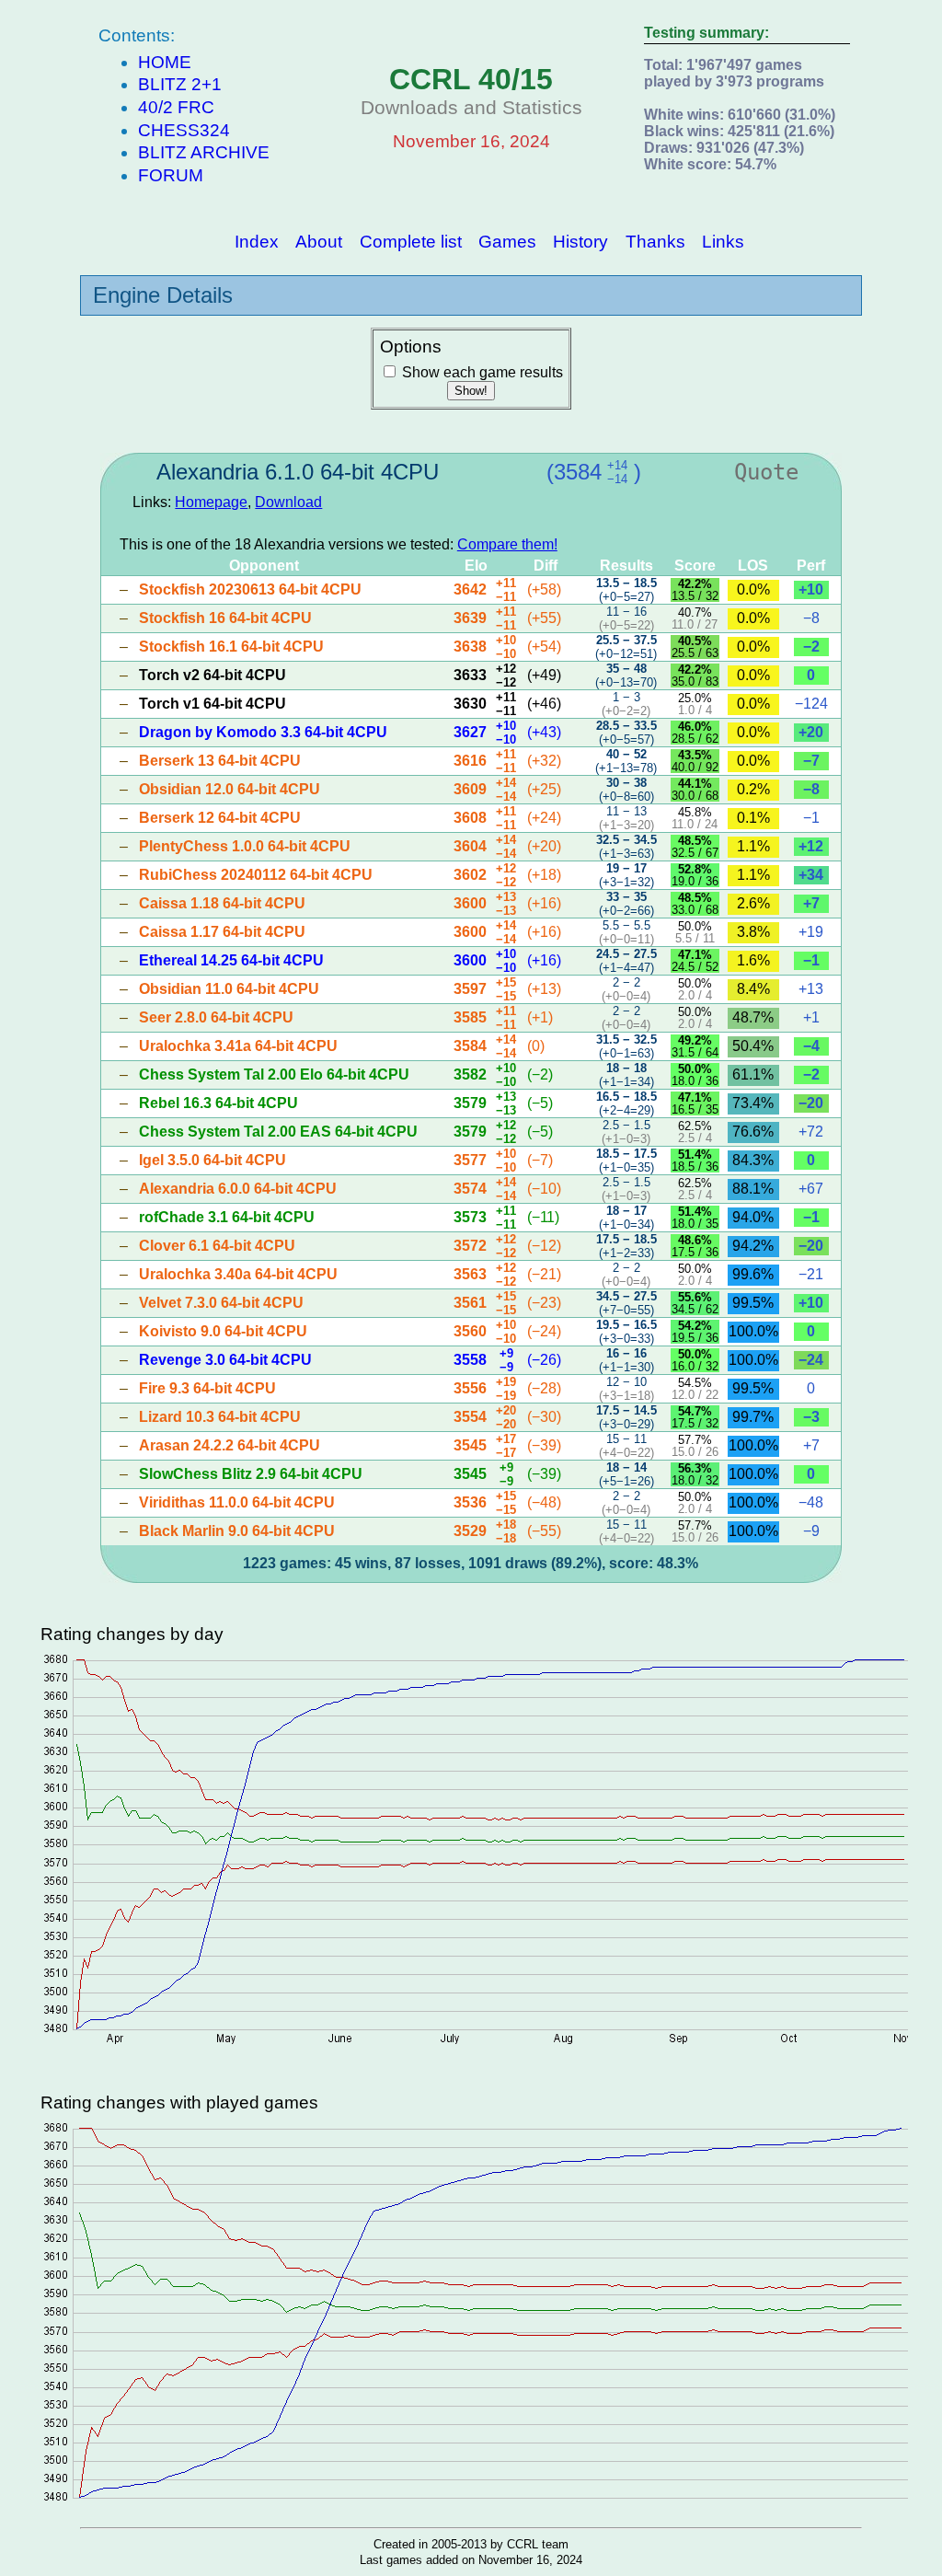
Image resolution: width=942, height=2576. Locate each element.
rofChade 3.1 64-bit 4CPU (227, 1217)
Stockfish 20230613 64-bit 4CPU (250, 589)
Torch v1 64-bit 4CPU (213, 704)
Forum (171, 175)
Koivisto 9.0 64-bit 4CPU (223, 1331)
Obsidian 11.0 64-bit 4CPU (229, 989)
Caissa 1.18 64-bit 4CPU (222, 903)
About (319, 241)
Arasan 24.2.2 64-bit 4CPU (230, 1445)
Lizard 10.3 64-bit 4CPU (220, 1417)
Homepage (211, 502)
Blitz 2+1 (180, 84)
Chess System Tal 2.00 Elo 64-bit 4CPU (274, 1074)
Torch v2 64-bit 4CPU (213, 675)
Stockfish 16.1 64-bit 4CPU (231, 647)
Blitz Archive (204, 152)
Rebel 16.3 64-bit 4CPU (218, 1103)
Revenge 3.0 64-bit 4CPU (225, 1360)
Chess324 (184, 130)
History (580, 241)
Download (288, 502)
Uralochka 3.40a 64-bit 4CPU (238, 1274)
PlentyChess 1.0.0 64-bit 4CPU (245, 846)
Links (723, 241)
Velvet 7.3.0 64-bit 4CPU (221, 1303)
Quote (766, 472)
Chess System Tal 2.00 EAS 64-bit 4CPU (278, 1132)
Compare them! (507, 544)
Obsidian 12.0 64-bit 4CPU (230, 789)
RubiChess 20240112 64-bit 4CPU (256, 875)
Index (257, 241)
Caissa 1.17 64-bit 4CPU (222, 932)
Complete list (411, 241)
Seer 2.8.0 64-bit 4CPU (216, 1017)
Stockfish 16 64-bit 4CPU (225, 618)
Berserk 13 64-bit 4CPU (220, 761)
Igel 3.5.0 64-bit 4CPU (213, 1160)
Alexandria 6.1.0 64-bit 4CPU (298, 472)
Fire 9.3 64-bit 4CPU (207, 1388)
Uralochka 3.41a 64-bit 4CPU (238, 1046)
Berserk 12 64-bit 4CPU (220, 818)
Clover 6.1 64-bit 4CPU (217, 1246)
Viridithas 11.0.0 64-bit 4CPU (237, 1502)
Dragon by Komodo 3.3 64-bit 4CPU (263, 732)
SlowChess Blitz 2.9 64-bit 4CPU (251, 1474)
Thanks (655, 241)
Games (507, 241)
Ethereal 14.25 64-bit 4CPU (231, 960)
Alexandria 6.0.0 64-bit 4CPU (238, 1189)
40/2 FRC (176, 107)
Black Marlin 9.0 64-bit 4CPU (237, 1531)
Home (165, 62)
